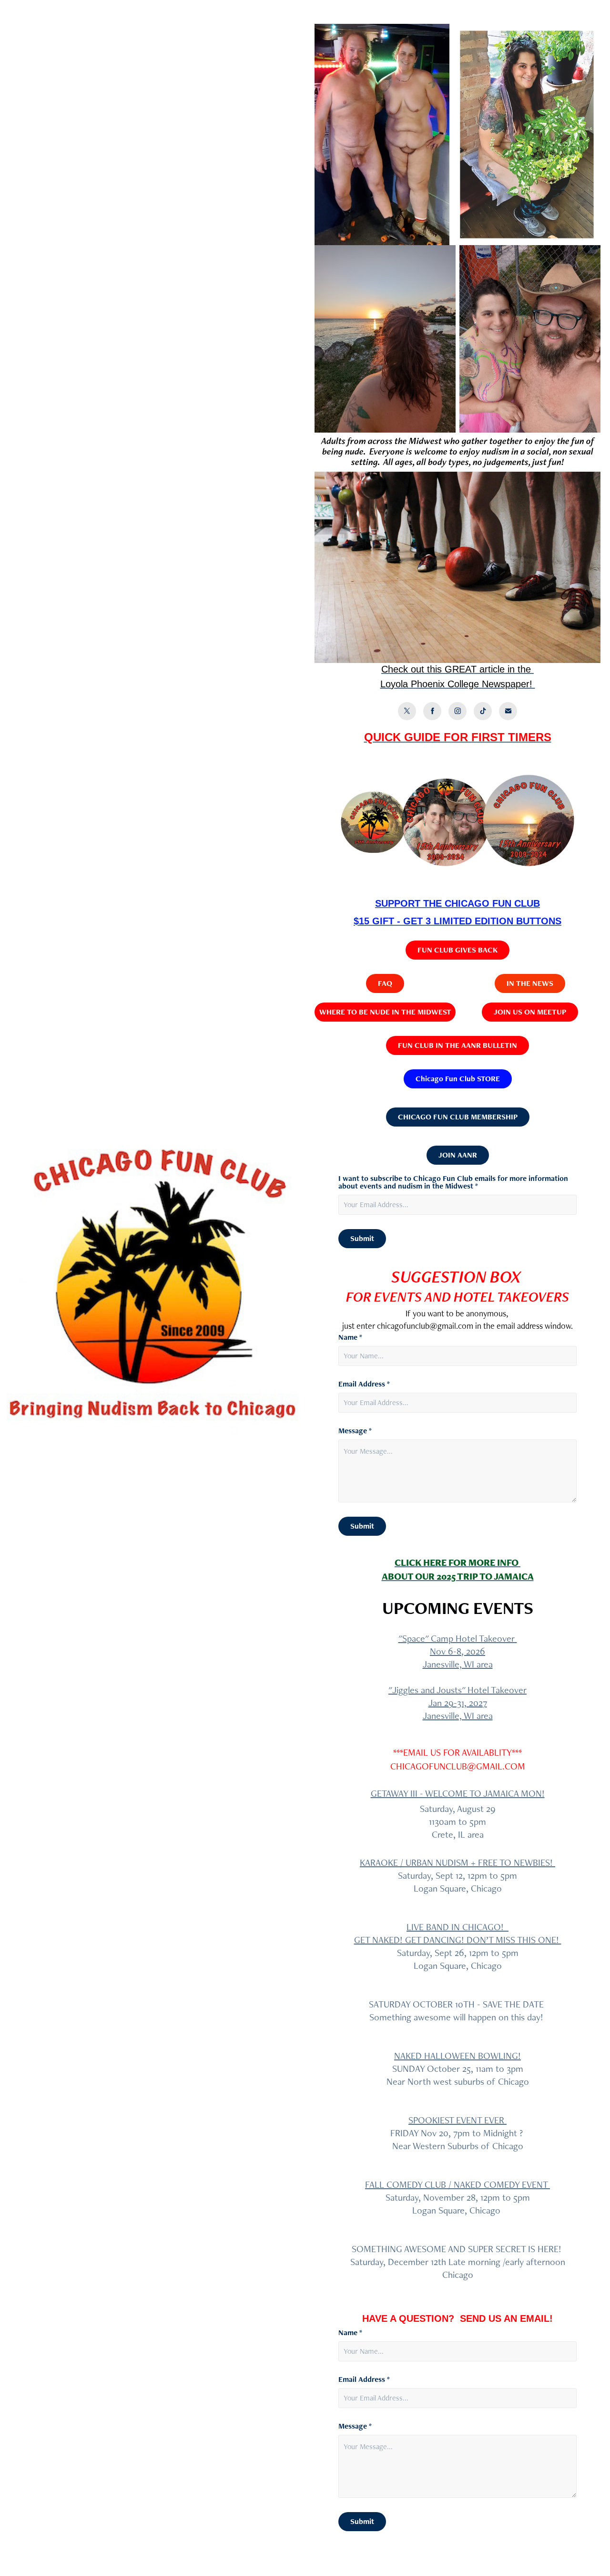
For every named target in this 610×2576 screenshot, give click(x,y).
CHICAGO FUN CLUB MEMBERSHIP (458, 1117)
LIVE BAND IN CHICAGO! (457, 1927)
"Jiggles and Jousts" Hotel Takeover (457, 1690)
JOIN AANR (458, 1155)
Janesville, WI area (458, 1664)
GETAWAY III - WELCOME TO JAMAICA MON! (458, 1793)
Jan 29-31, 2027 (458, 1703)
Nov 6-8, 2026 (457, 1651)
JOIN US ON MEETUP (530, 1012)
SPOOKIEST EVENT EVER (457, 2120)
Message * (355, 1431)
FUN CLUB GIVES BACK (457, 950)
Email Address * (364, 1384)
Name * (350, 1337)
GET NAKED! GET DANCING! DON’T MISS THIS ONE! (458, 1940)
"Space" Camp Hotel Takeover (458, 1638)
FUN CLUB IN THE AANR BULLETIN (457, 1045)
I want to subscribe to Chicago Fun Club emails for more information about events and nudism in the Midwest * (453, 1182)
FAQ (385, 983)
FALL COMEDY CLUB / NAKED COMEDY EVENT (457, 2184)
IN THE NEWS (530, 983)
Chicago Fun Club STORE (458, 1079)
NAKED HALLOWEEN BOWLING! (457, 2056)
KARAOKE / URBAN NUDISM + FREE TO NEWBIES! (457, 1862)
